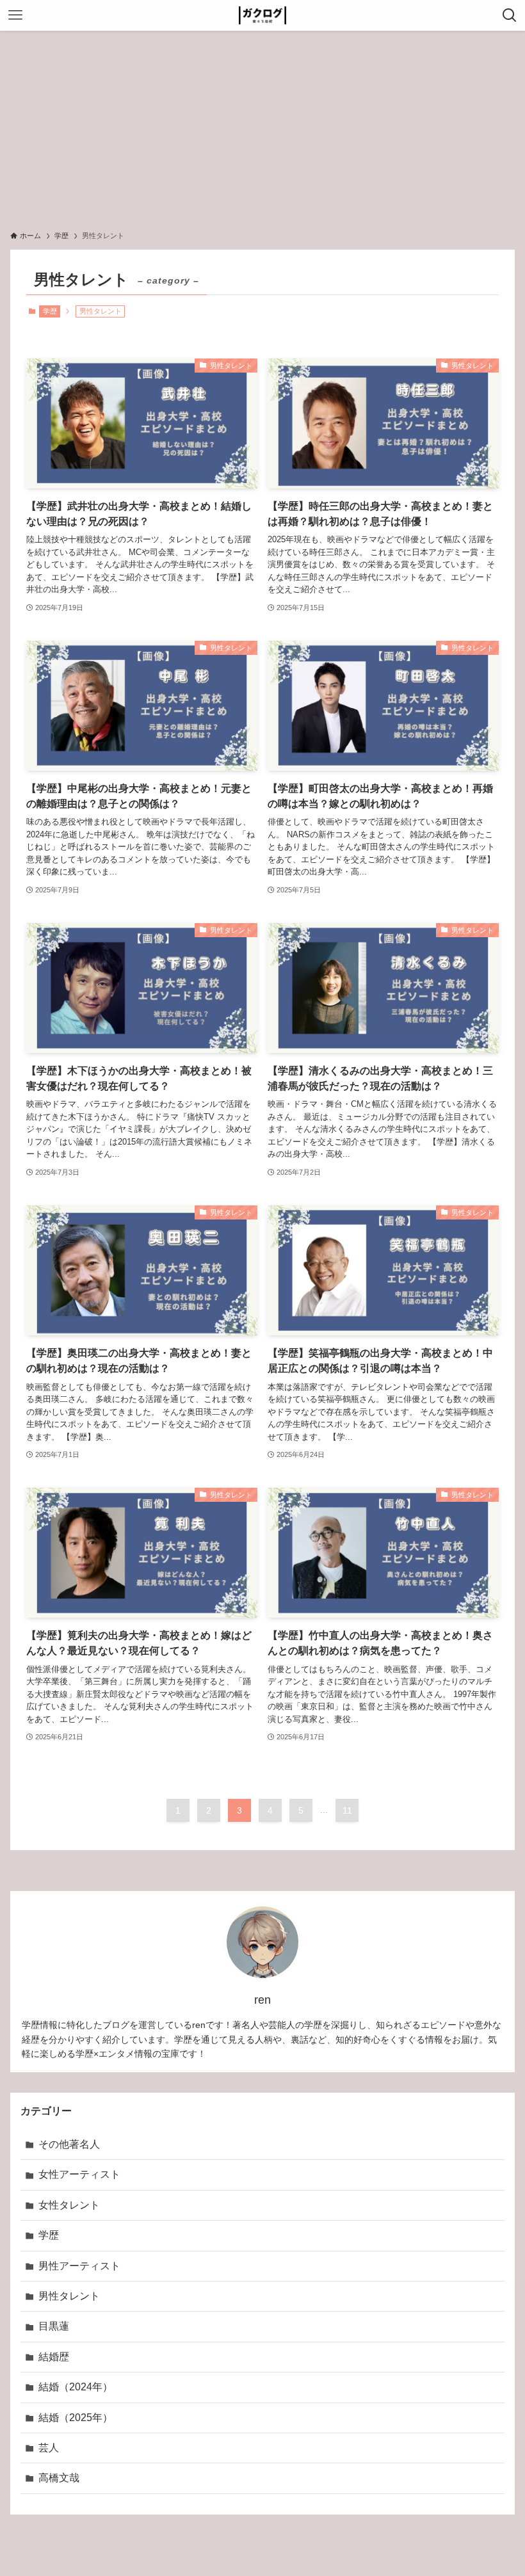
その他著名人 (69, 2144)
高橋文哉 (59, 2478)
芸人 (49, 2448)
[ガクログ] (262, 15)
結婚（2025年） (76, 2418)
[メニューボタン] (15, 15)
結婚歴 (54, 2357)
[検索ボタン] (510, 15)
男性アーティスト (79, 2266)
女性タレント (69, 2205)
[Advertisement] (262, 127)
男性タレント (69, 2296)
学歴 (50, 311)
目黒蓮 (54, 2326)
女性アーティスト (79, 2174)
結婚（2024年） (76, 2387)
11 (347, 1810)
